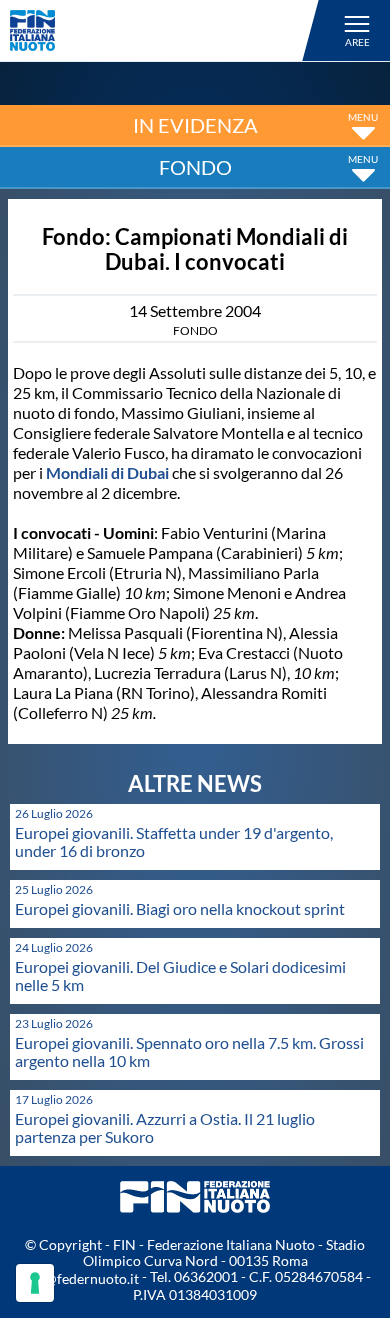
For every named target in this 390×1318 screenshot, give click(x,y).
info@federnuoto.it (79, 1278)
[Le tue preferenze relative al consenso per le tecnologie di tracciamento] (35, 1283)
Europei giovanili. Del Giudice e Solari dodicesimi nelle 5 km (180, 975)
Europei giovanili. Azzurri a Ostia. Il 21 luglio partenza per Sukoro (165, 1127)
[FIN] (167, 30)
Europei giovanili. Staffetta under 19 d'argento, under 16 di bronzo (174, 841)
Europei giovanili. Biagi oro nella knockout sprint (180, 908)
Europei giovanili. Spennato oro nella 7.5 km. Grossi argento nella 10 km (189, 1051)
